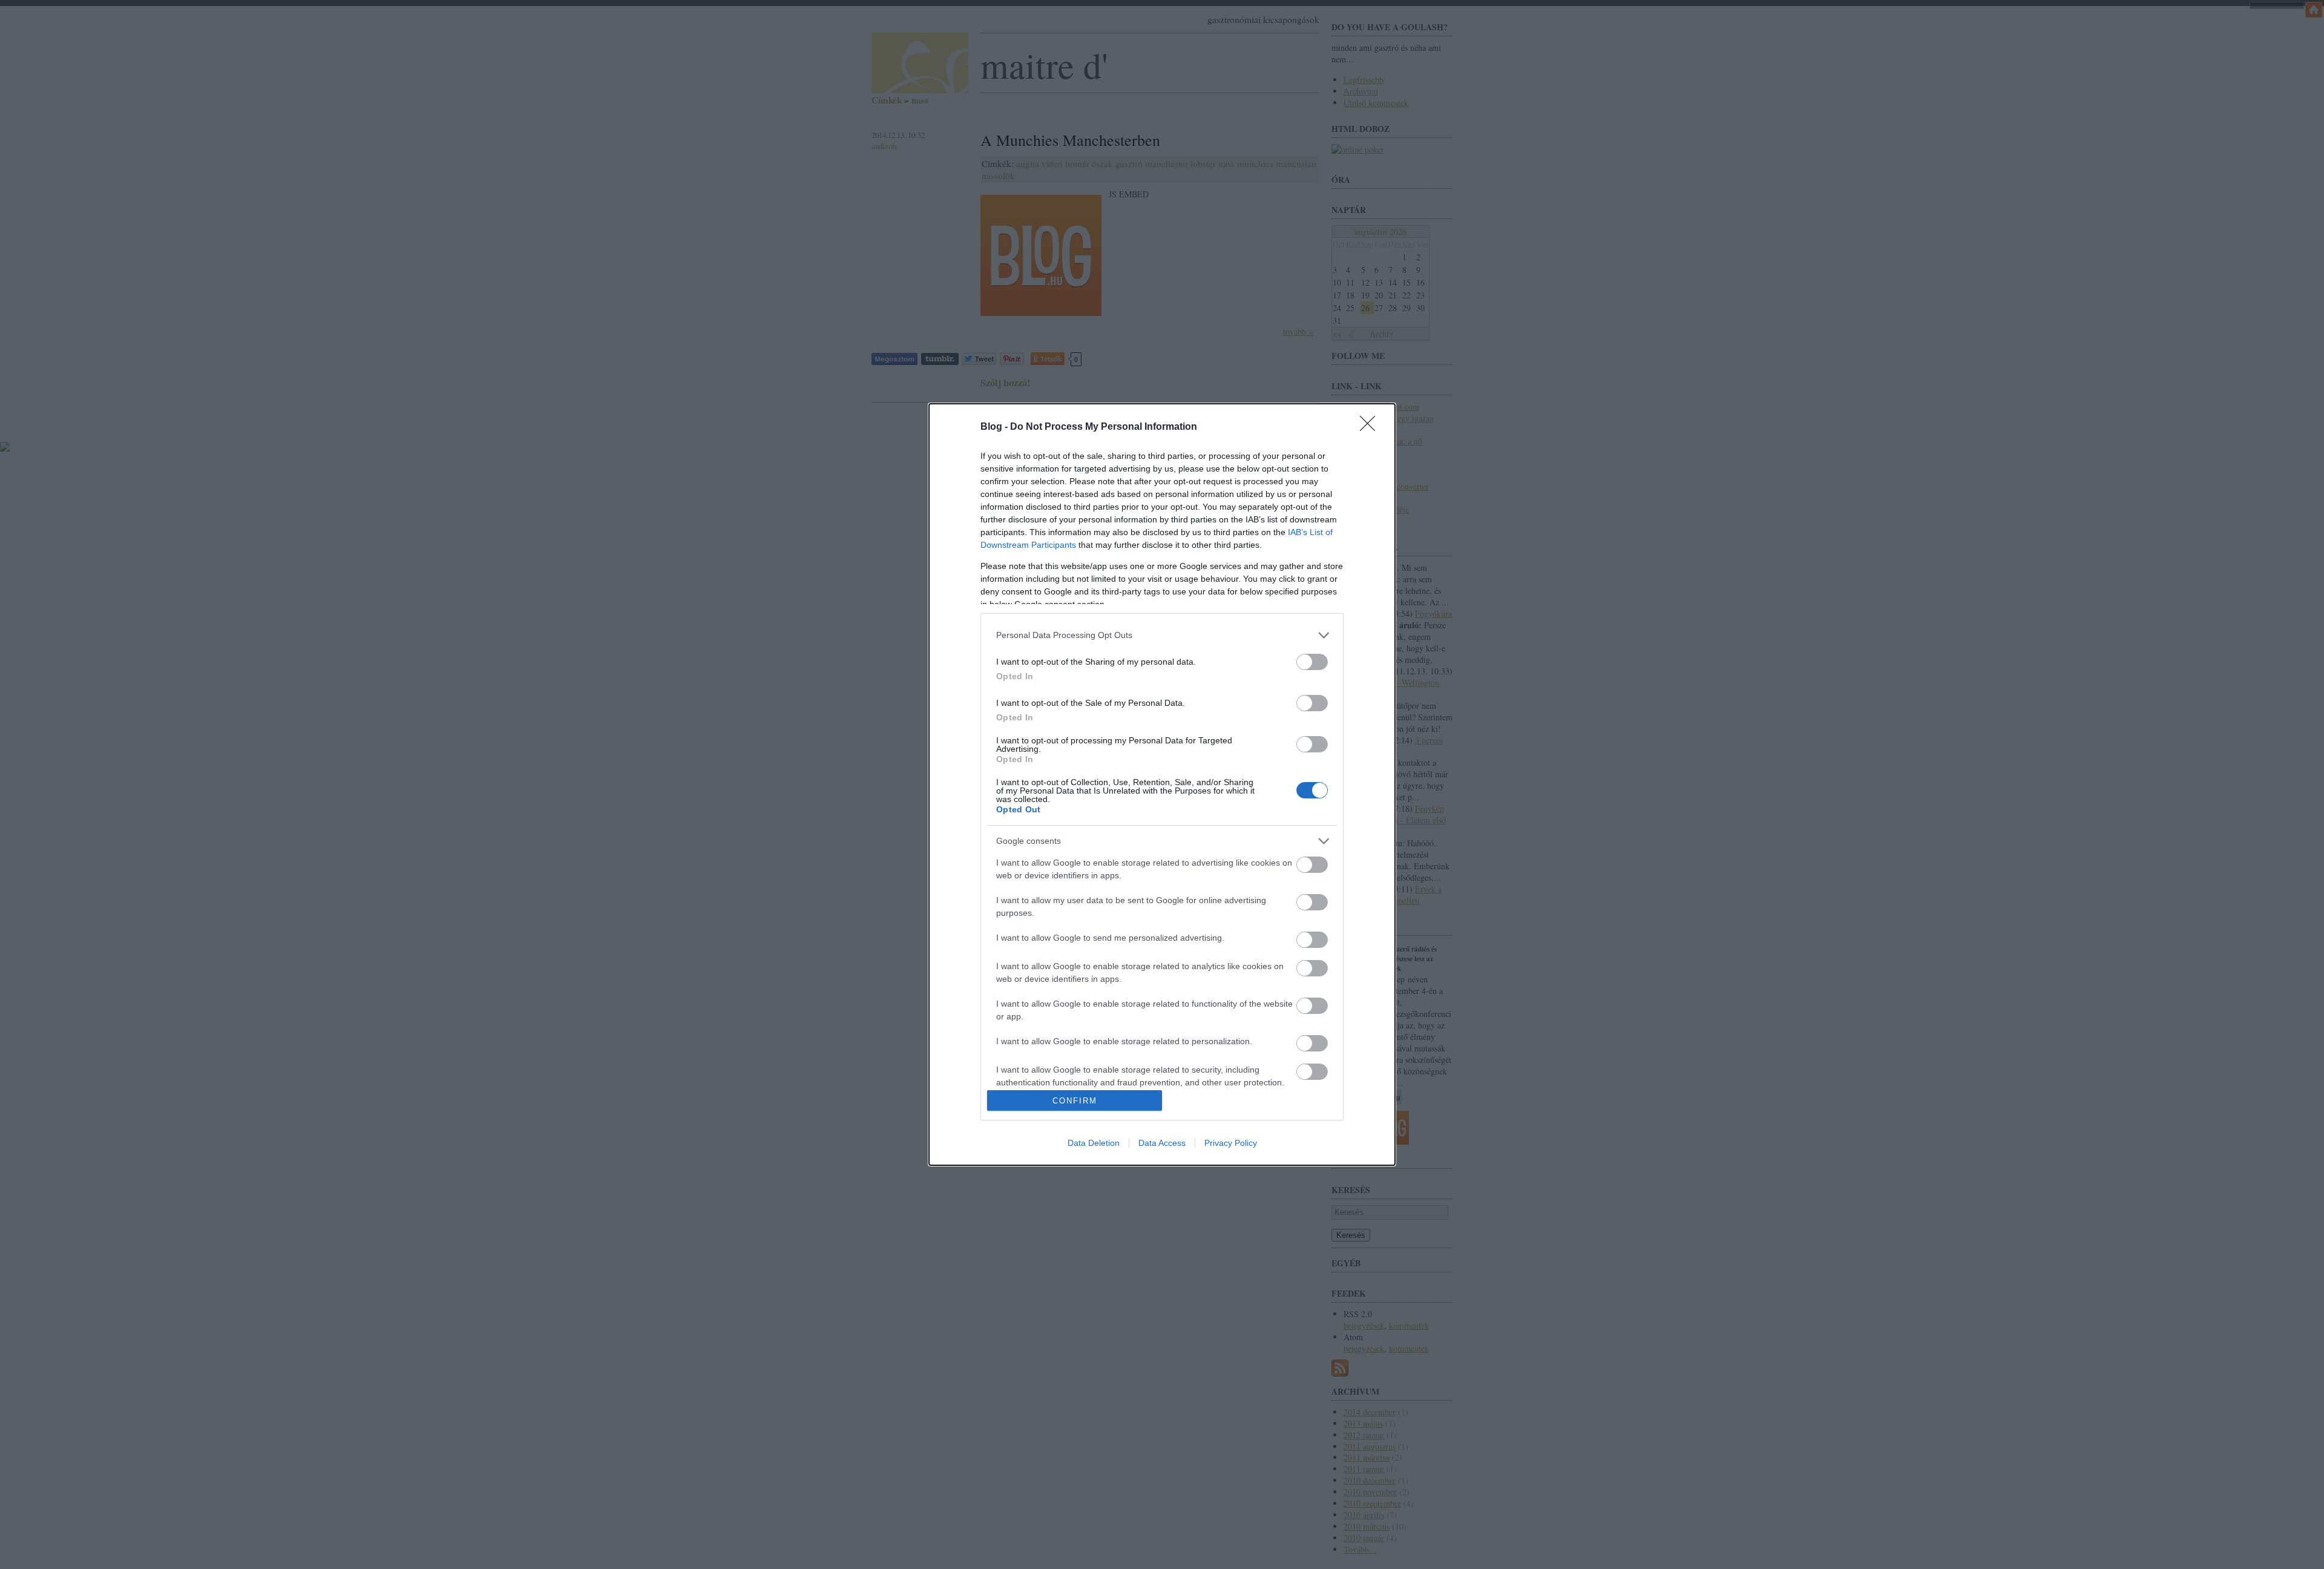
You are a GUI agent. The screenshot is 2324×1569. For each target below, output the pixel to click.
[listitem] (1162, 635)
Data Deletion (1094, 1143)
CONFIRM (1075, 1101)
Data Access (1162, 1143)
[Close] (1371, 427)
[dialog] (1162, 785)
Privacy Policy (1231, 1143)
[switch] (1312, 662)
